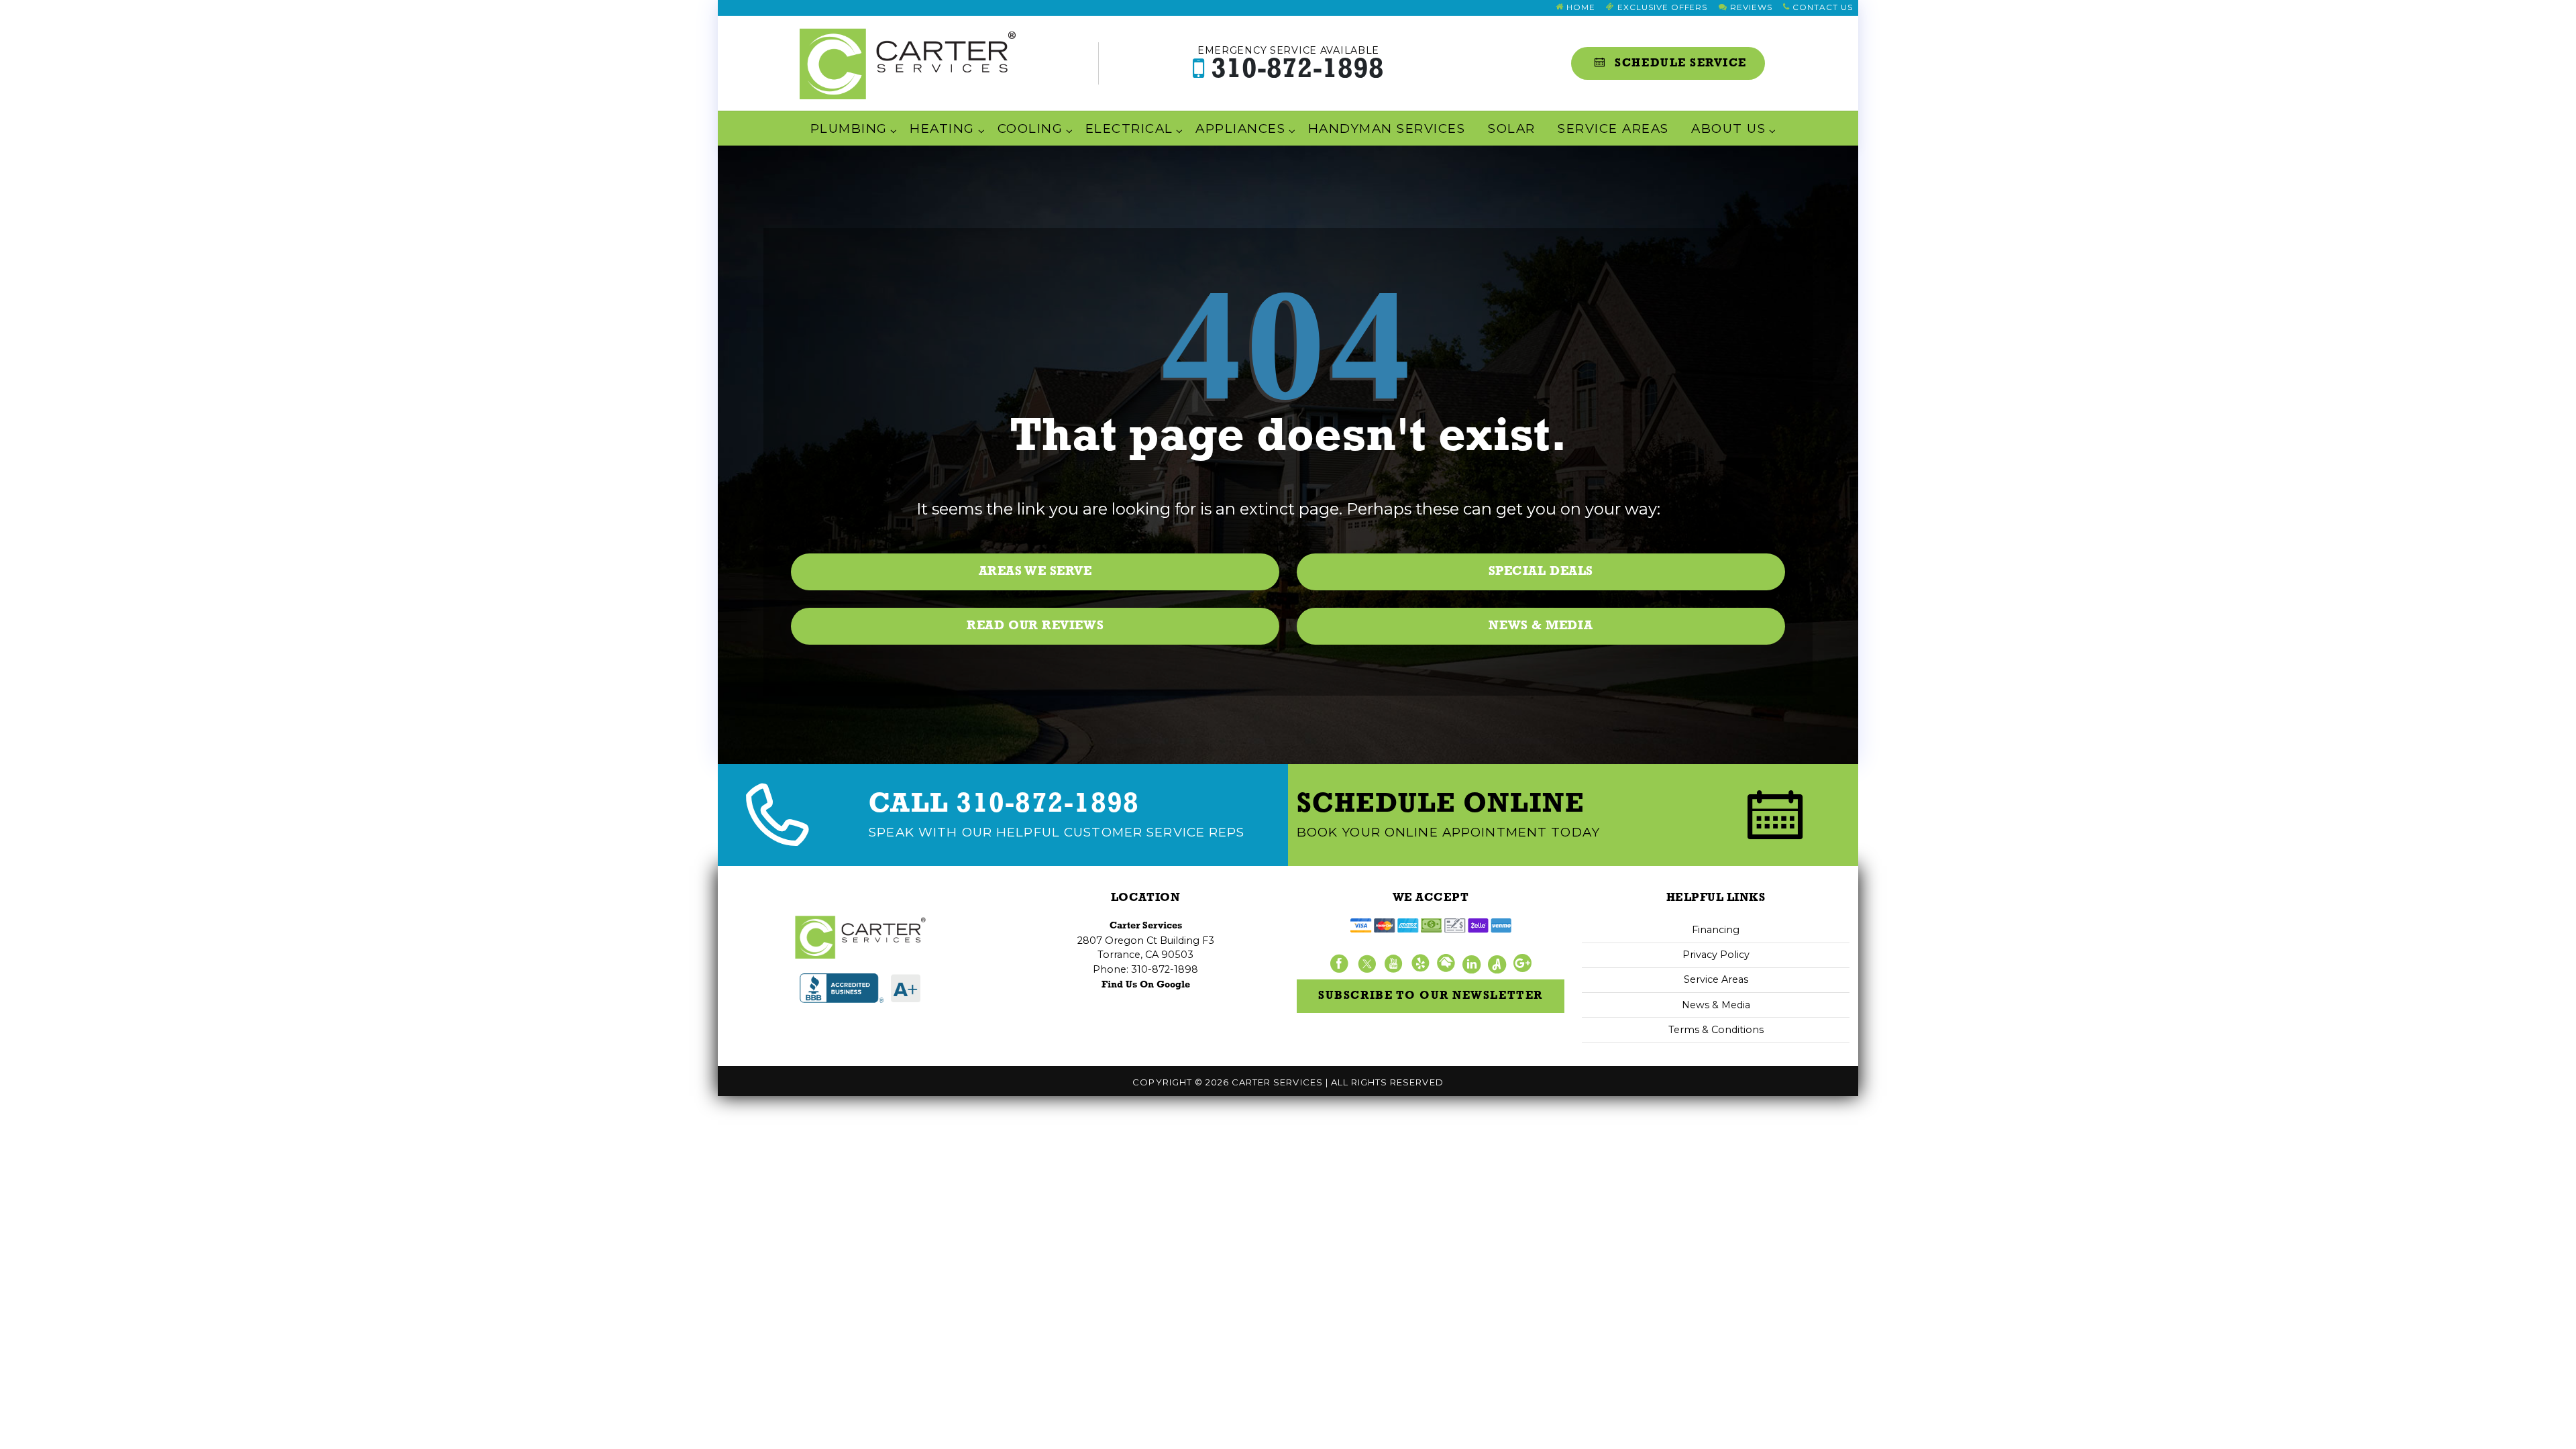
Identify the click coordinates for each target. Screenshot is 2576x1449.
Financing (1716, 930)
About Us (1728, 128)
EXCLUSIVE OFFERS (1661, 7)
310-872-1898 (1291, 64)
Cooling (1030, 128)
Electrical (1129, 128)
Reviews (1750, 7)
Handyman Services (1387, 128)
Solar (1511, 128)
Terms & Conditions (1716, 1030)
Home (1579, 7)
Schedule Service (1679, 63)
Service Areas (1613, 128)
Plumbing (849, 128)
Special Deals (1541, 572)
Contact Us (1821, 7)
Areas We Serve (1035, 572)
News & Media (1541, 626)
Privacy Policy (1716, 955)
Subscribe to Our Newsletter (1430, 996)
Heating (942, 128)
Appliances (1240, 128)
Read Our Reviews (1035, 626)
